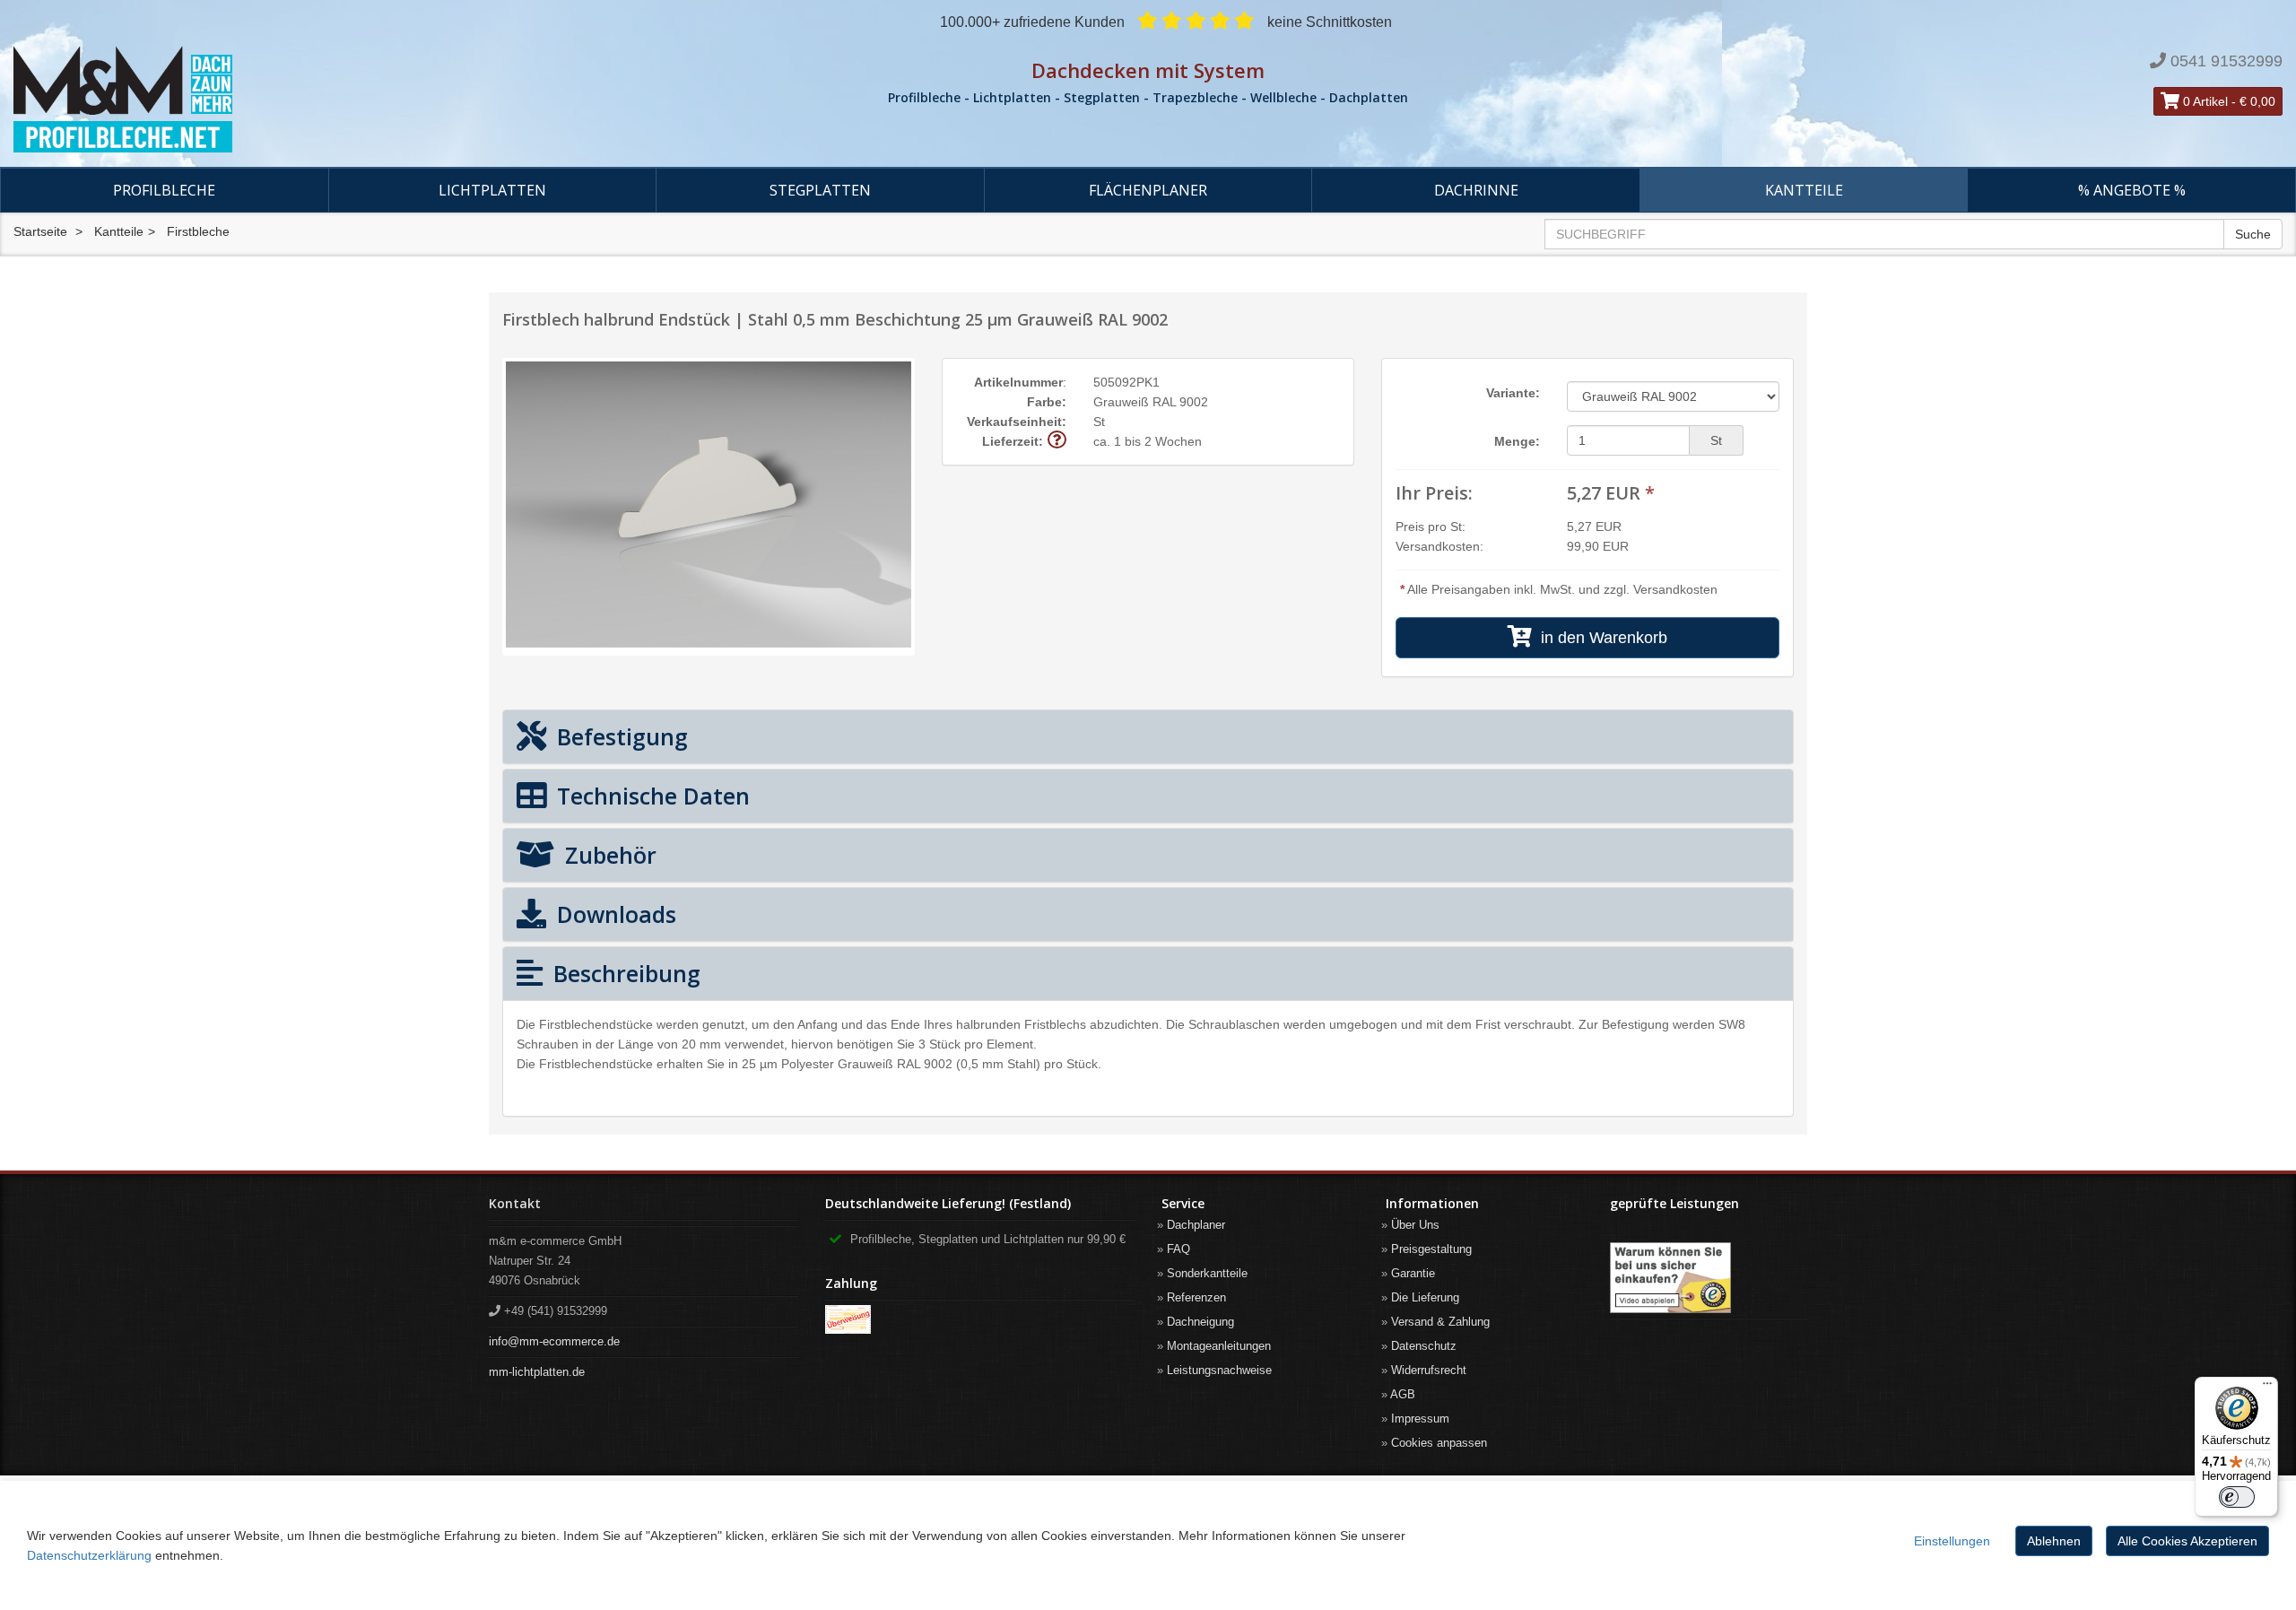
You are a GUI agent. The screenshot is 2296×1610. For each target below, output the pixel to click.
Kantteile (1804, 190)
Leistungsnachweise (1219, 1370)
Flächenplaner (1148, 190)
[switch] (2237, 1497)
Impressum (1420, 1419)
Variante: (1513, 393)
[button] (1057, 441)
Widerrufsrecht (1429, 1370)
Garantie (1413, 1273)
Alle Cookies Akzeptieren (2187, 1541)
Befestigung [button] (619, 736)
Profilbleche (164, 190)
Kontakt (515, 1203)
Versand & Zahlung (1440, 1322)
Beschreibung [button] (624, 973)
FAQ (1178, 1249)
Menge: (1517, 441)
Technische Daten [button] (650, 796)
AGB (1403, 1394)
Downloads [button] (613, 914)
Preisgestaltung (1431, 1249)
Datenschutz (1424, 1346)
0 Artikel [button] (2204, 101)
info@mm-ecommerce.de (554, 1341)
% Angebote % (2132, 190)
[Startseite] (383, 100)
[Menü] (2267, 1388)
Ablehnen (2054, 1541)
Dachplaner (1196, 1225)
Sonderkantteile (1207, 1273)
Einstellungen (1952, 1541)
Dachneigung (1200, 1322)
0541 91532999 (2226, 61)
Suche (2253, 234)
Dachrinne (1476, 190)
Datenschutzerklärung (89, 1555)
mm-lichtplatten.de (537, 1372)
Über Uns (1415, 1225)
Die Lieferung (1425, 1297)
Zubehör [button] (608, 855)
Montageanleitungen (1219, 1346)
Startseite (40, 231)
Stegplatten (820, 190)
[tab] (1148, 737)
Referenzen (1196, 1297)
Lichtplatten (492, 190)
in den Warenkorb (1600, 638)
